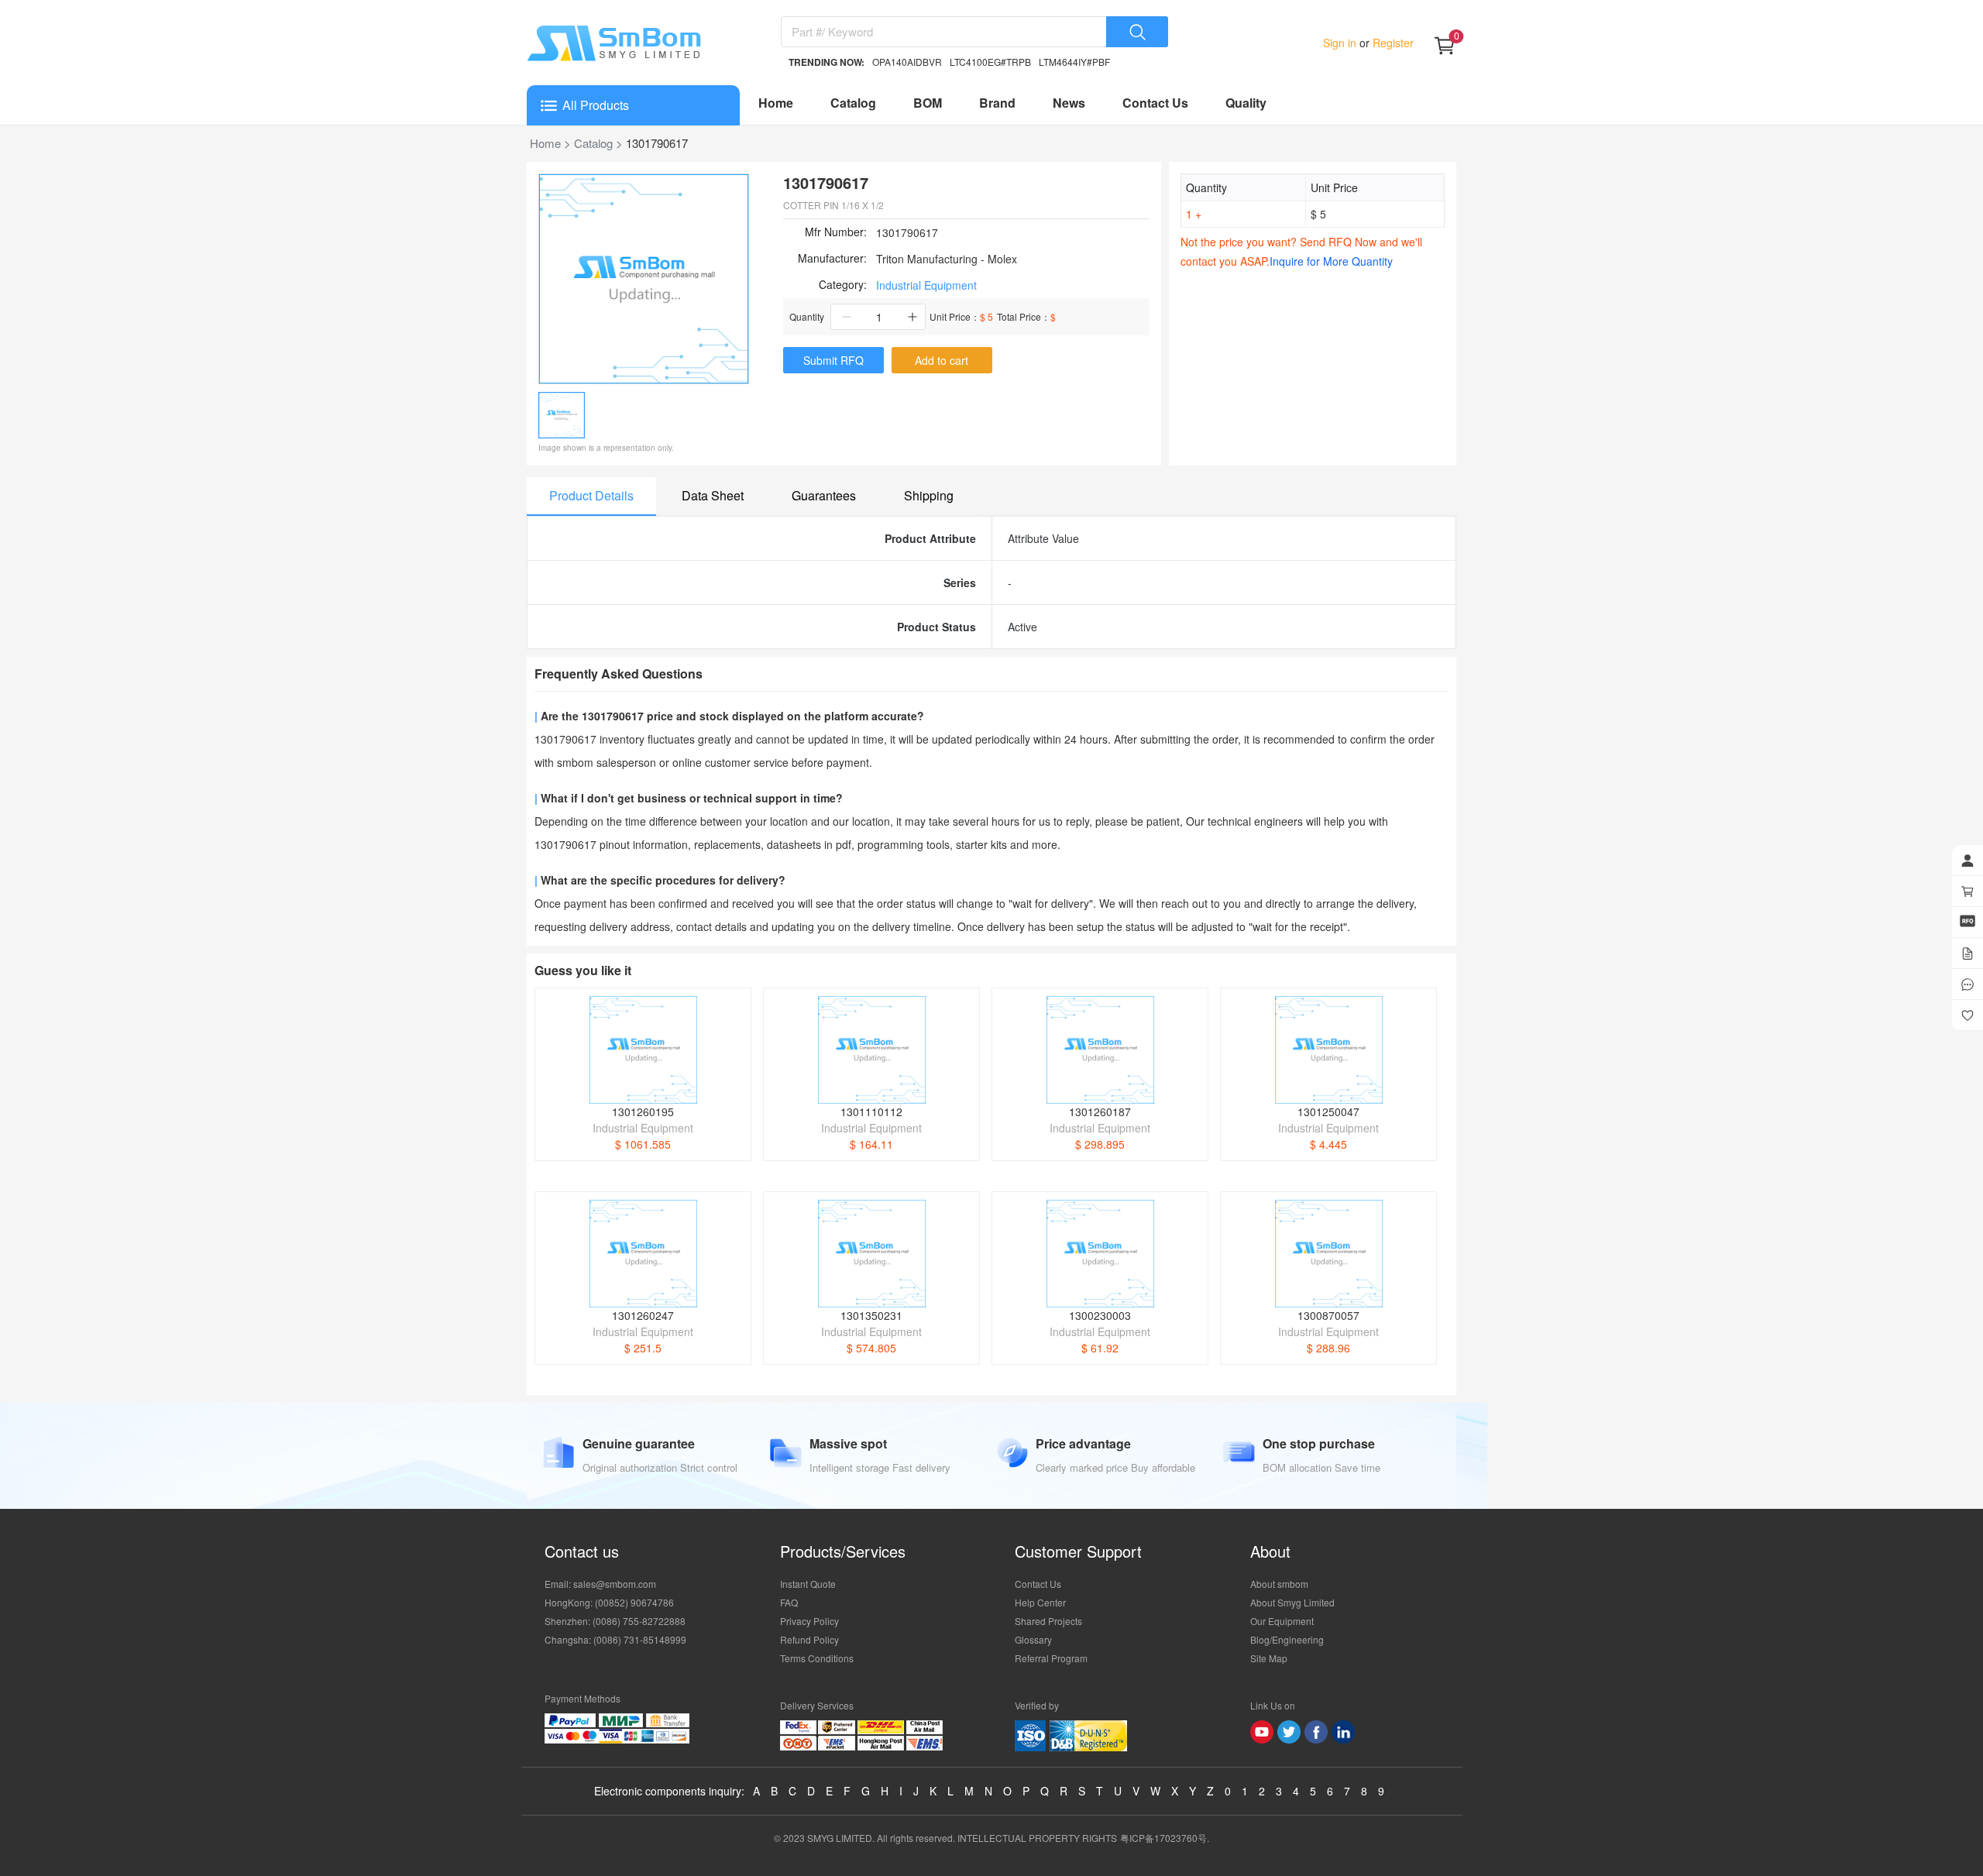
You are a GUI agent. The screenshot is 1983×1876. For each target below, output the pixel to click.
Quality (1246, 103)
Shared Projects (1048, 1621)
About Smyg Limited (1292, 1602)
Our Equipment (1282, 1621)
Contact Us (1155, 103)
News (1069, 103)
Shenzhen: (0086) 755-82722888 (615, 1621)
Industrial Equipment (926, 285)
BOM (928, 103)
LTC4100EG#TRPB (990, 62)
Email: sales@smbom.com (600, 1584)
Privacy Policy (809, 1621)
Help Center (1040, 1602)
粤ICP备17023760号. (1165, 1838)
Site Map (1269, 1658)
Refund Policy (809, 1639)
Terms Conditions (817, 1658)
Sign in (1341, 43)
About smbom (1279, 1584)
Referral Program (1051, 1658)
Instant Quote (808, 1584)
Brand (997, 103)
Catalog (853, 103)
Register (1392, 43)
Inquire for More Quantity (1331, 261)
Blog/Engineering (1287, 1639)
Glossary (1033, 1639)
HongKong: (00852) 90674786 (609, 1602)
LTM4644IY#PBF (1074, 62)
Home (776, 103)
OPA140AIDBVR (907, 62)
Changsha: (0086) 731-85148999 (615, 1639)
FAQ (789, 1602)
